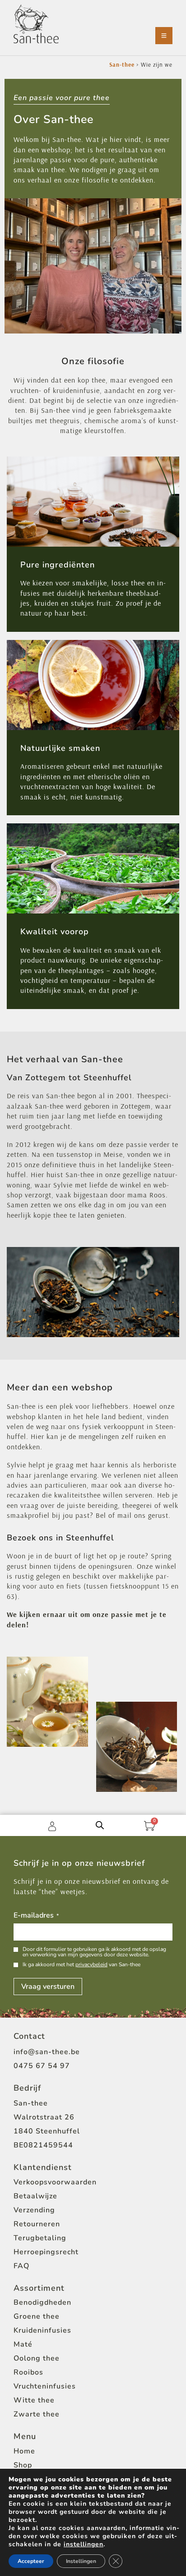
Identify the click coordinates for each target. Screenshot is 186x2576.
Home (24, 2451)
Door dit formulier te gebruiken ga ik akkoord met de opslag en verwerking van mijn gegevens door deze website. (94, 1952)
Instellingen (81, 2561)
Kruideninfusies (42, 2330)
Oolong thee (37, 2358)
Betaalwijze (35, 2196)
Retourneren (37, 2224)
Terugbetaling (40, 2238)
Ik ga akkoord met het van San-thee (81, 1964)
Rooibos (28, 2372)
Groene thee (37, 2316)
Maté (23, 2344)
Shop (23, 2465)
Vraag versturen (48, 1987)
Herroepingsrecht (46, 2252)
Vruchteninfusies (45, 2386)
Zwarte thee (37, 2414)
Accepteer (31, 2561)
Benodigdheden (42, 2302)
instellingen (84, 2544)
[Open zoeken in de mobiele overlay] (100, 1825)
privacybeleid (91, 1964)
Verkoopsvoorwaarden (55, 2182)
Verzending (34, 2210)
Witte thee (34, 2400)
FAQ (21, 2266)
